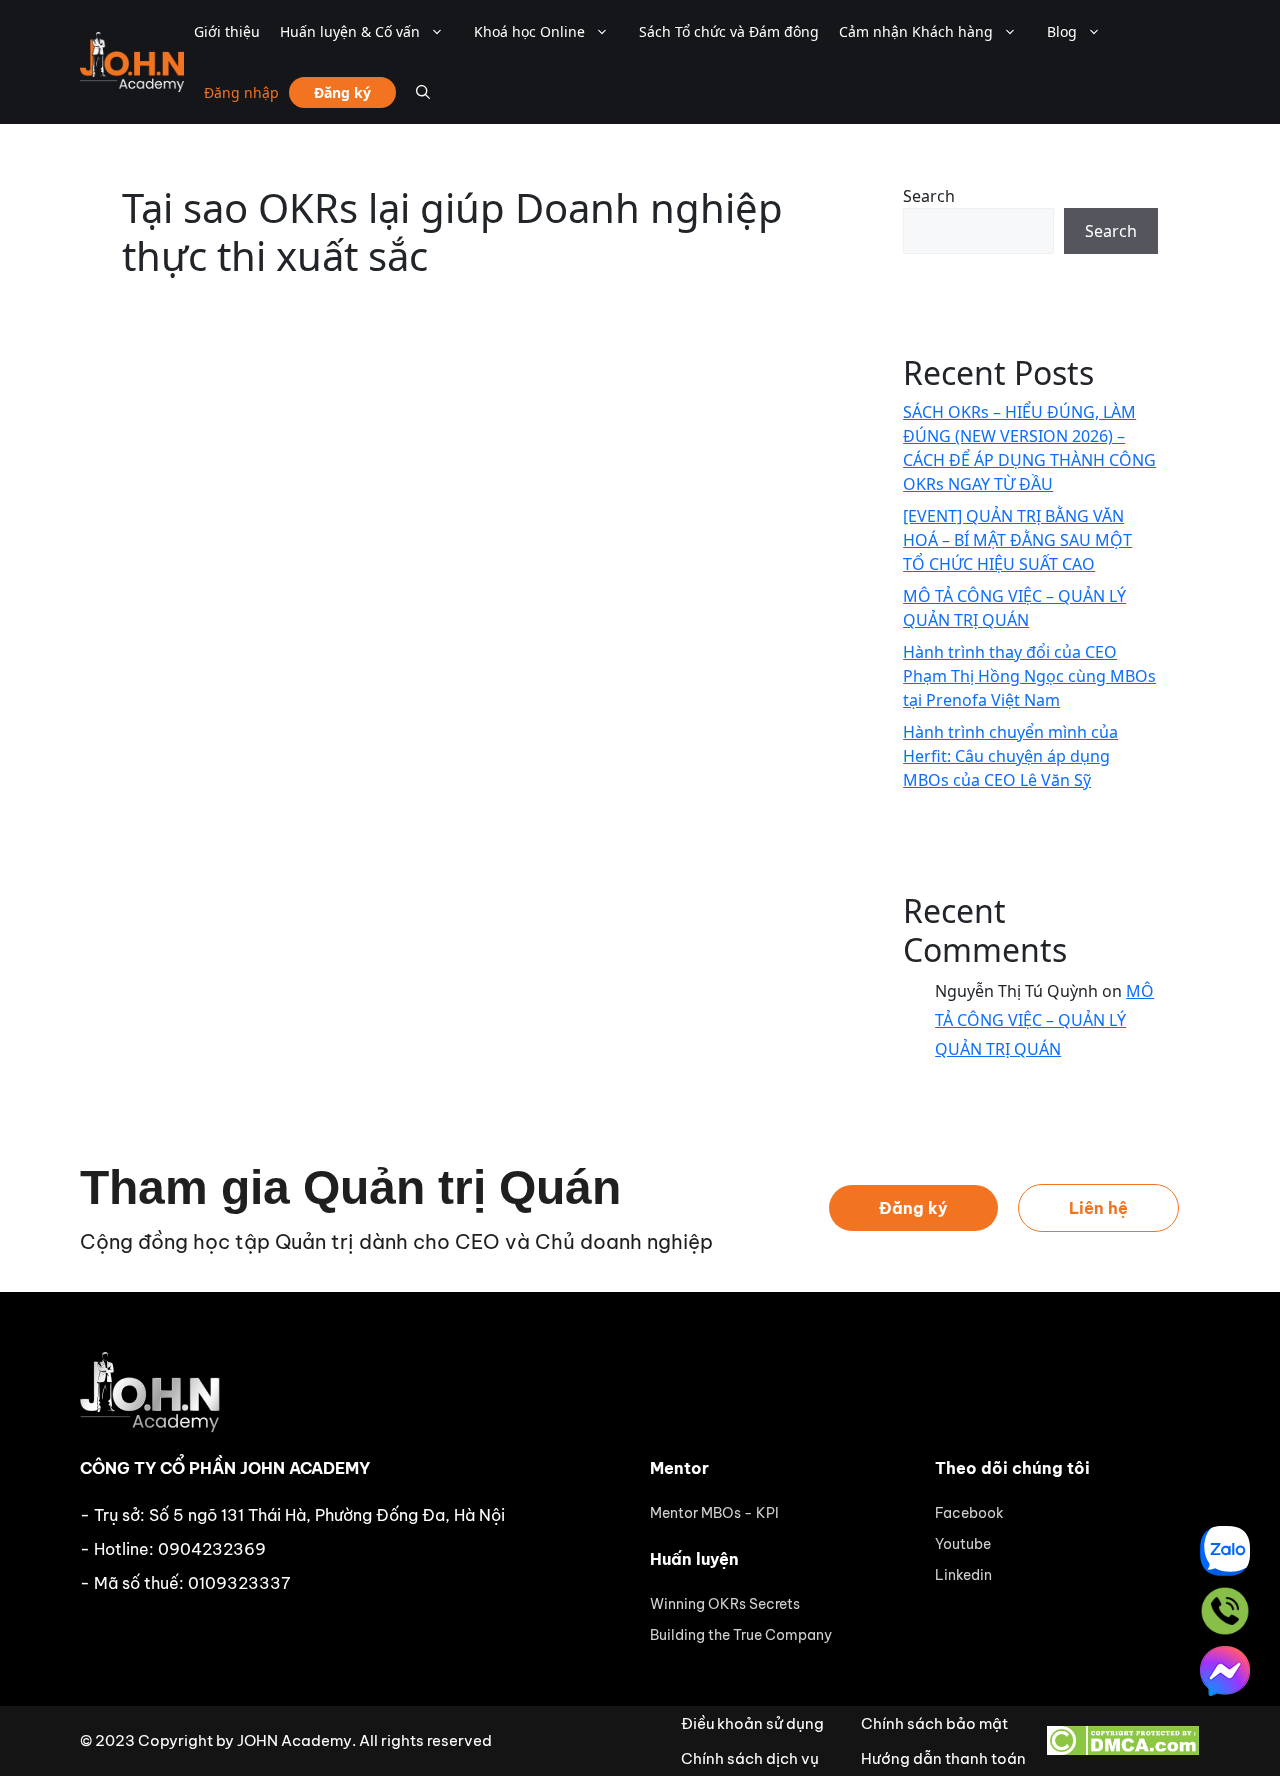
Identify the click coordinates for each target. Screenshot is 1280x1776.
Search (929, 196)
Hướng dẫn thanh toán (943, 1758)
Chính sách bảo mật (934, 1723)
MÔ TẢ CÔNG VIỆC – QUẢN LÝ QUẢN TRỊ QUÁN (1044, 1020)
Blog (1062, 31)
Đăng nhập (241, 92)
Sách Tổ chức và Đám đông (729, 31)
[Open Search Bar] (423, 92)
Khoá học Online (529, 31)
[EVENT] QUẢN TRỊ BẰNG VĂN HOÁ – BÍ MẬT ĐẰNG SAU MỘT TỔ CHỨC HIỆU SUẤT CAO (1017, 540)
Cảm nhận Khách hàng (916, 31)
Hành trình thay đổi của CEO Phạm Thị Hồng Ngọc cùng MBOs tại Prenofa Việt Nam (1029, 676)
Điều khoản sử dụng (752, 1723)
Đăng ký (342, 92)
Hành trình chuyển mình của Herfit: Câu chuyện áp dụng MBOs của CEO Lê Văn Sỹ (1010, 756)
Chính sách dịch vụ (750, 1758)
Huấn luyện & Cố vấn (350, 31)
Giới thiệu (227, 31)
